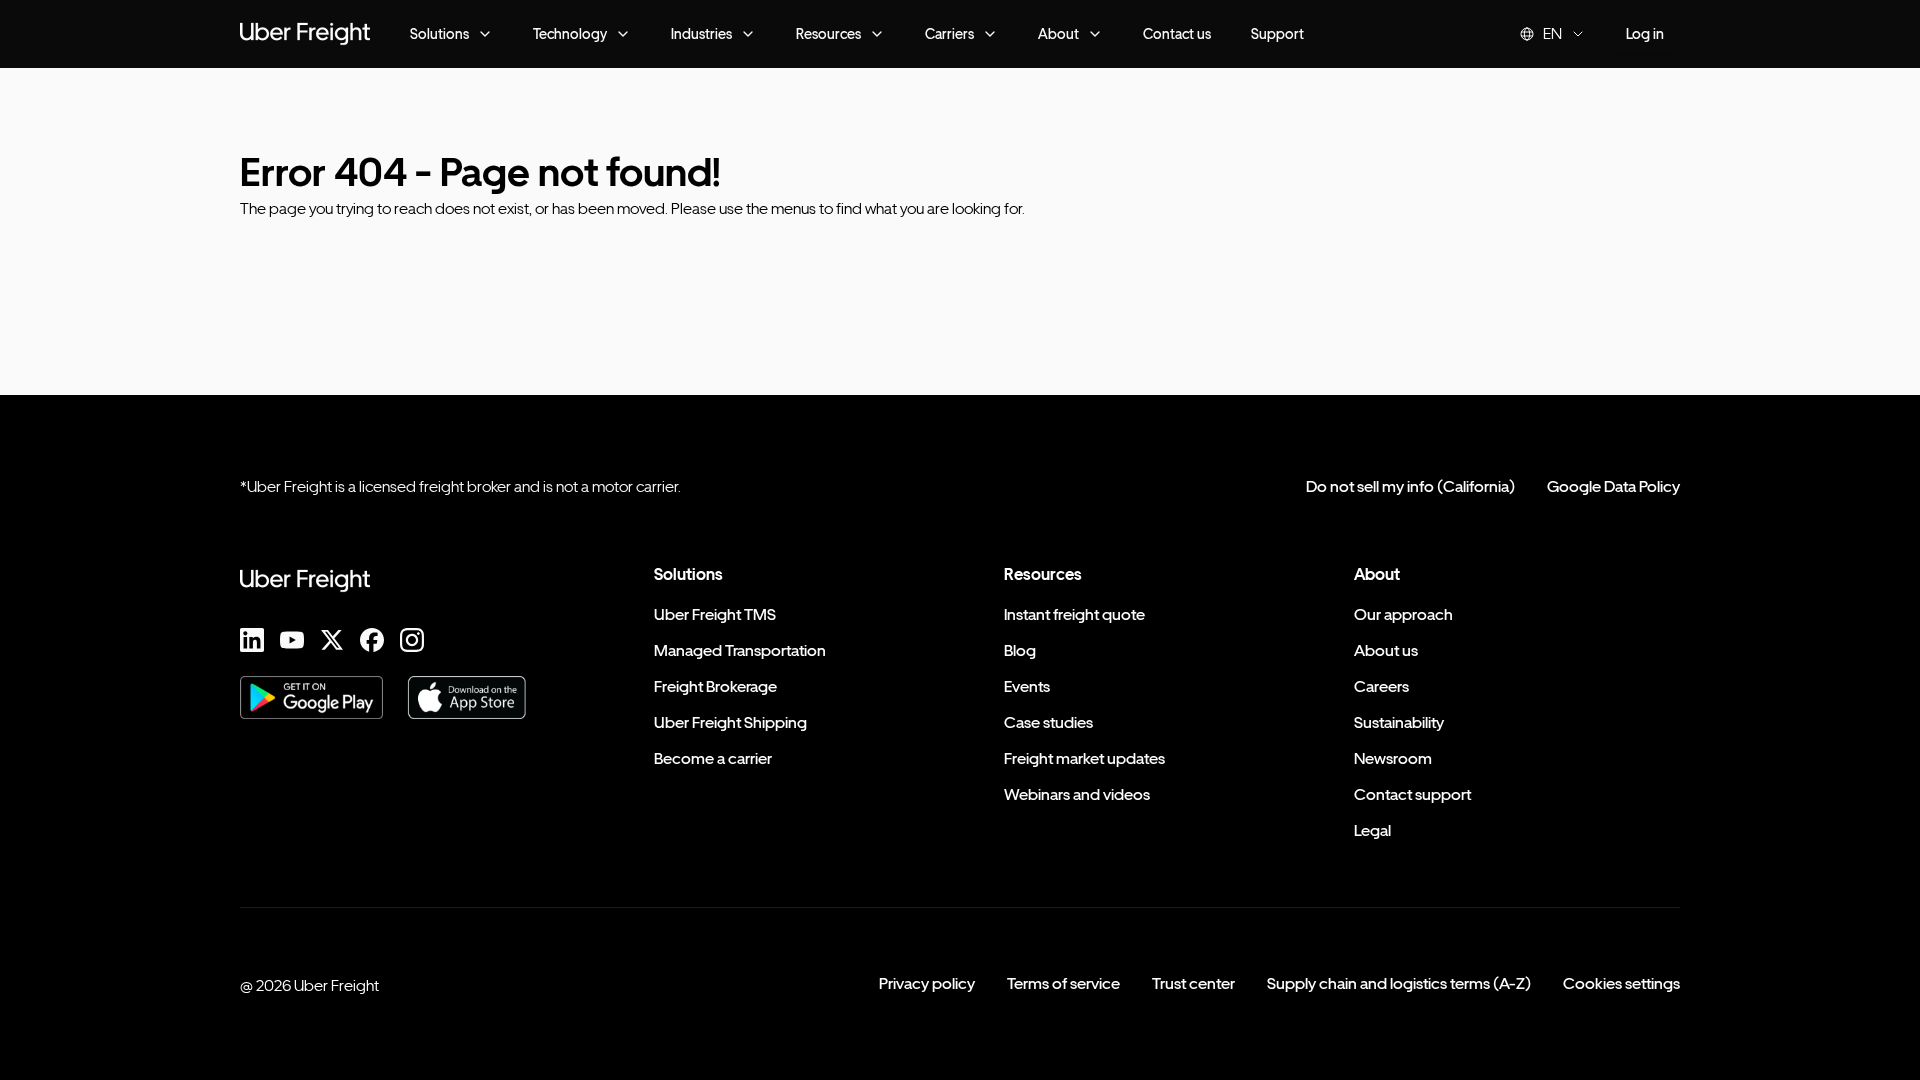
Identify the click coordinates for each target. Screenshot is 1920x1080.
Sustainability (1399, 722)
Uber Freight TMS (715, 614)
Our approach (1403, 614)
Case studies (1048, 722)
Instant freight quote (1074, 614)
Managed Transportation (740, 650)
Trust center (1193, 983)
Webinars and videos (1077, 794)
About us (1386, 650)
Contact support (1412, 794)
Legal (1372, 830)
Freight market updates (1084, 758)
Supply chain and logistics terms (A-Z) (1399, 983)
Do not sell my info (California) (1410, 486)
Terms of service (1063, 983)
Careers (1381, 686)
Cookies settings (1621, 983)
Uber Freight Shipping (730, 722)
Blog (1020, 650)
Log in (1645, 33)
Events (1027, 686)
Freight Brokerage (715, 686)
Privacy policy (927, 983)
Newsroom (1393, 758)
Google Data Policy (1613, 486)
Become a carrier (713, 758)
